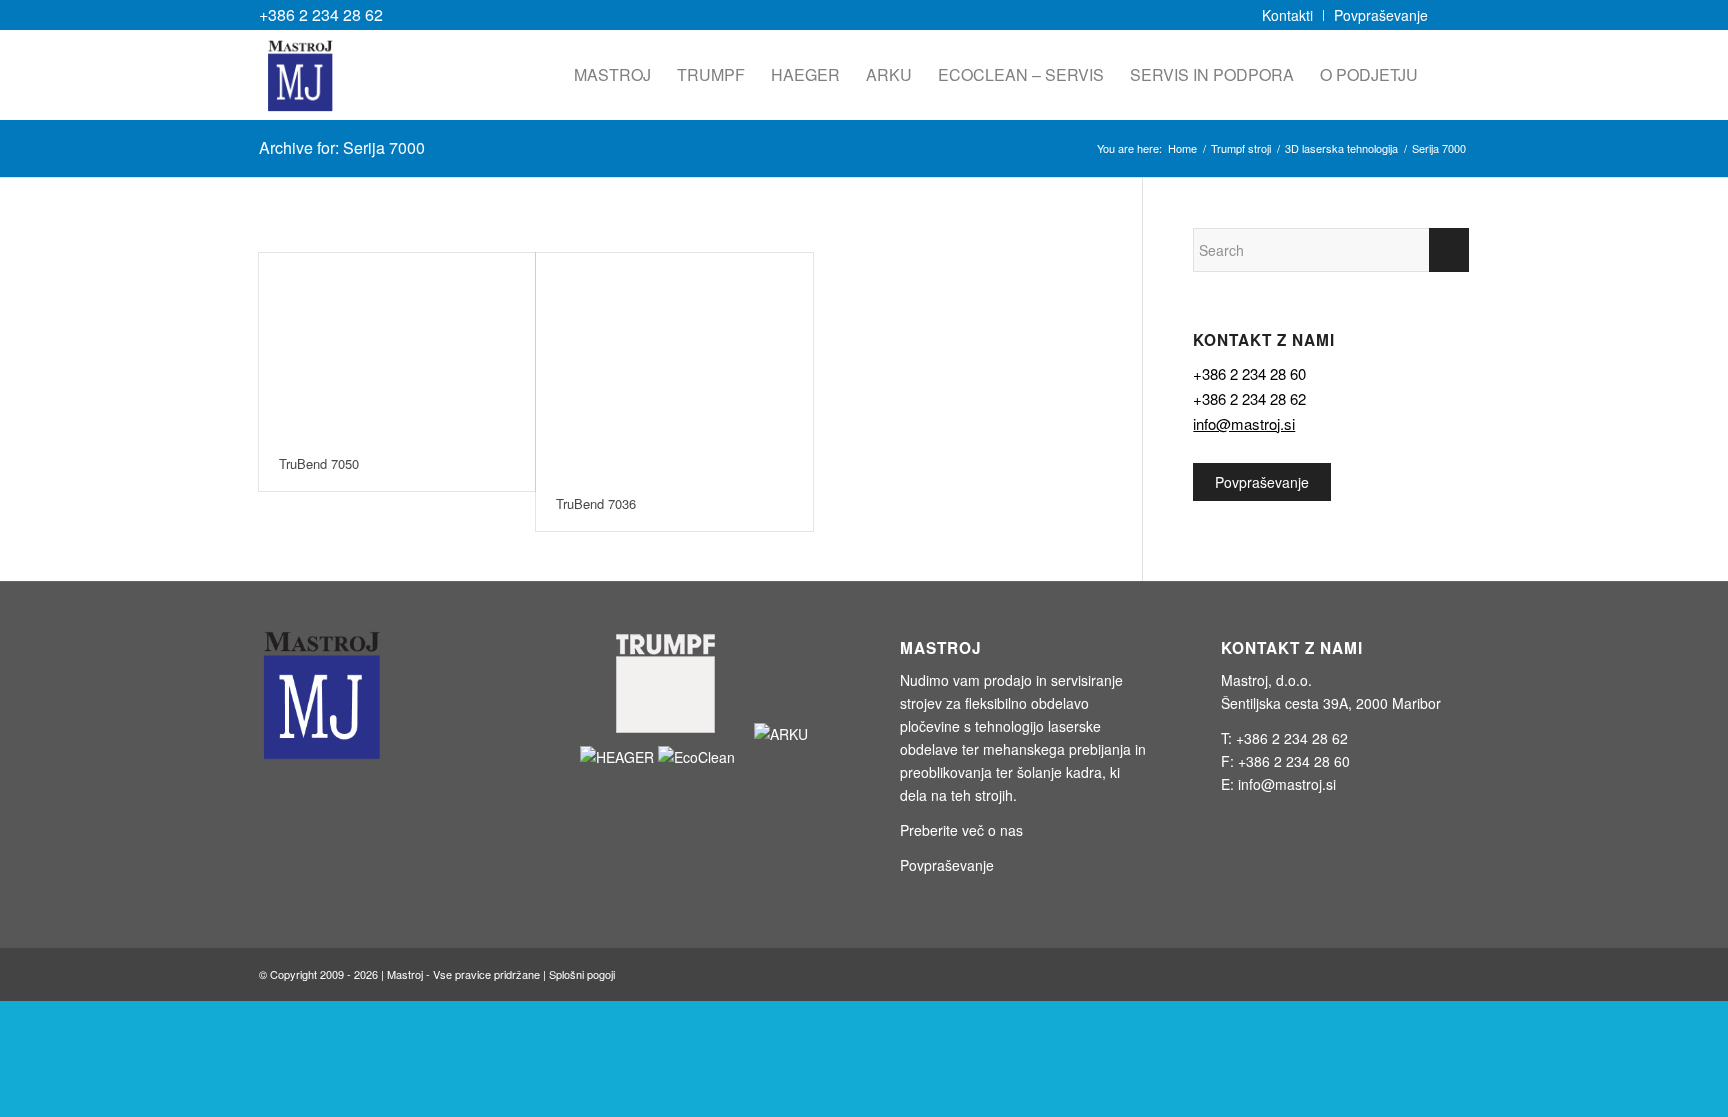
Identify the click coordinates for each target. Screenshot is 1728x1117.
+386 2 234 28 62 (321, 14)
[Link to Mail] (1454, 15)
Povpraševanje (1262, 482)
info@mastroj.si (1244, 423)
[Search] (1450, 75)
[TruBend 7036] (674, 365)
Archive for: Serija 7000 (342, 147)
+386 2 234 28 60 (1249, 373)
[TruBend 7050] (397, 345)
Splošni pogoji (582, 974)
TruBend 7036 (596, 503)
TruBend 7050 (319, 463)
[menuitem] (1288, 15)
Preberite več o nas (961, 830)
